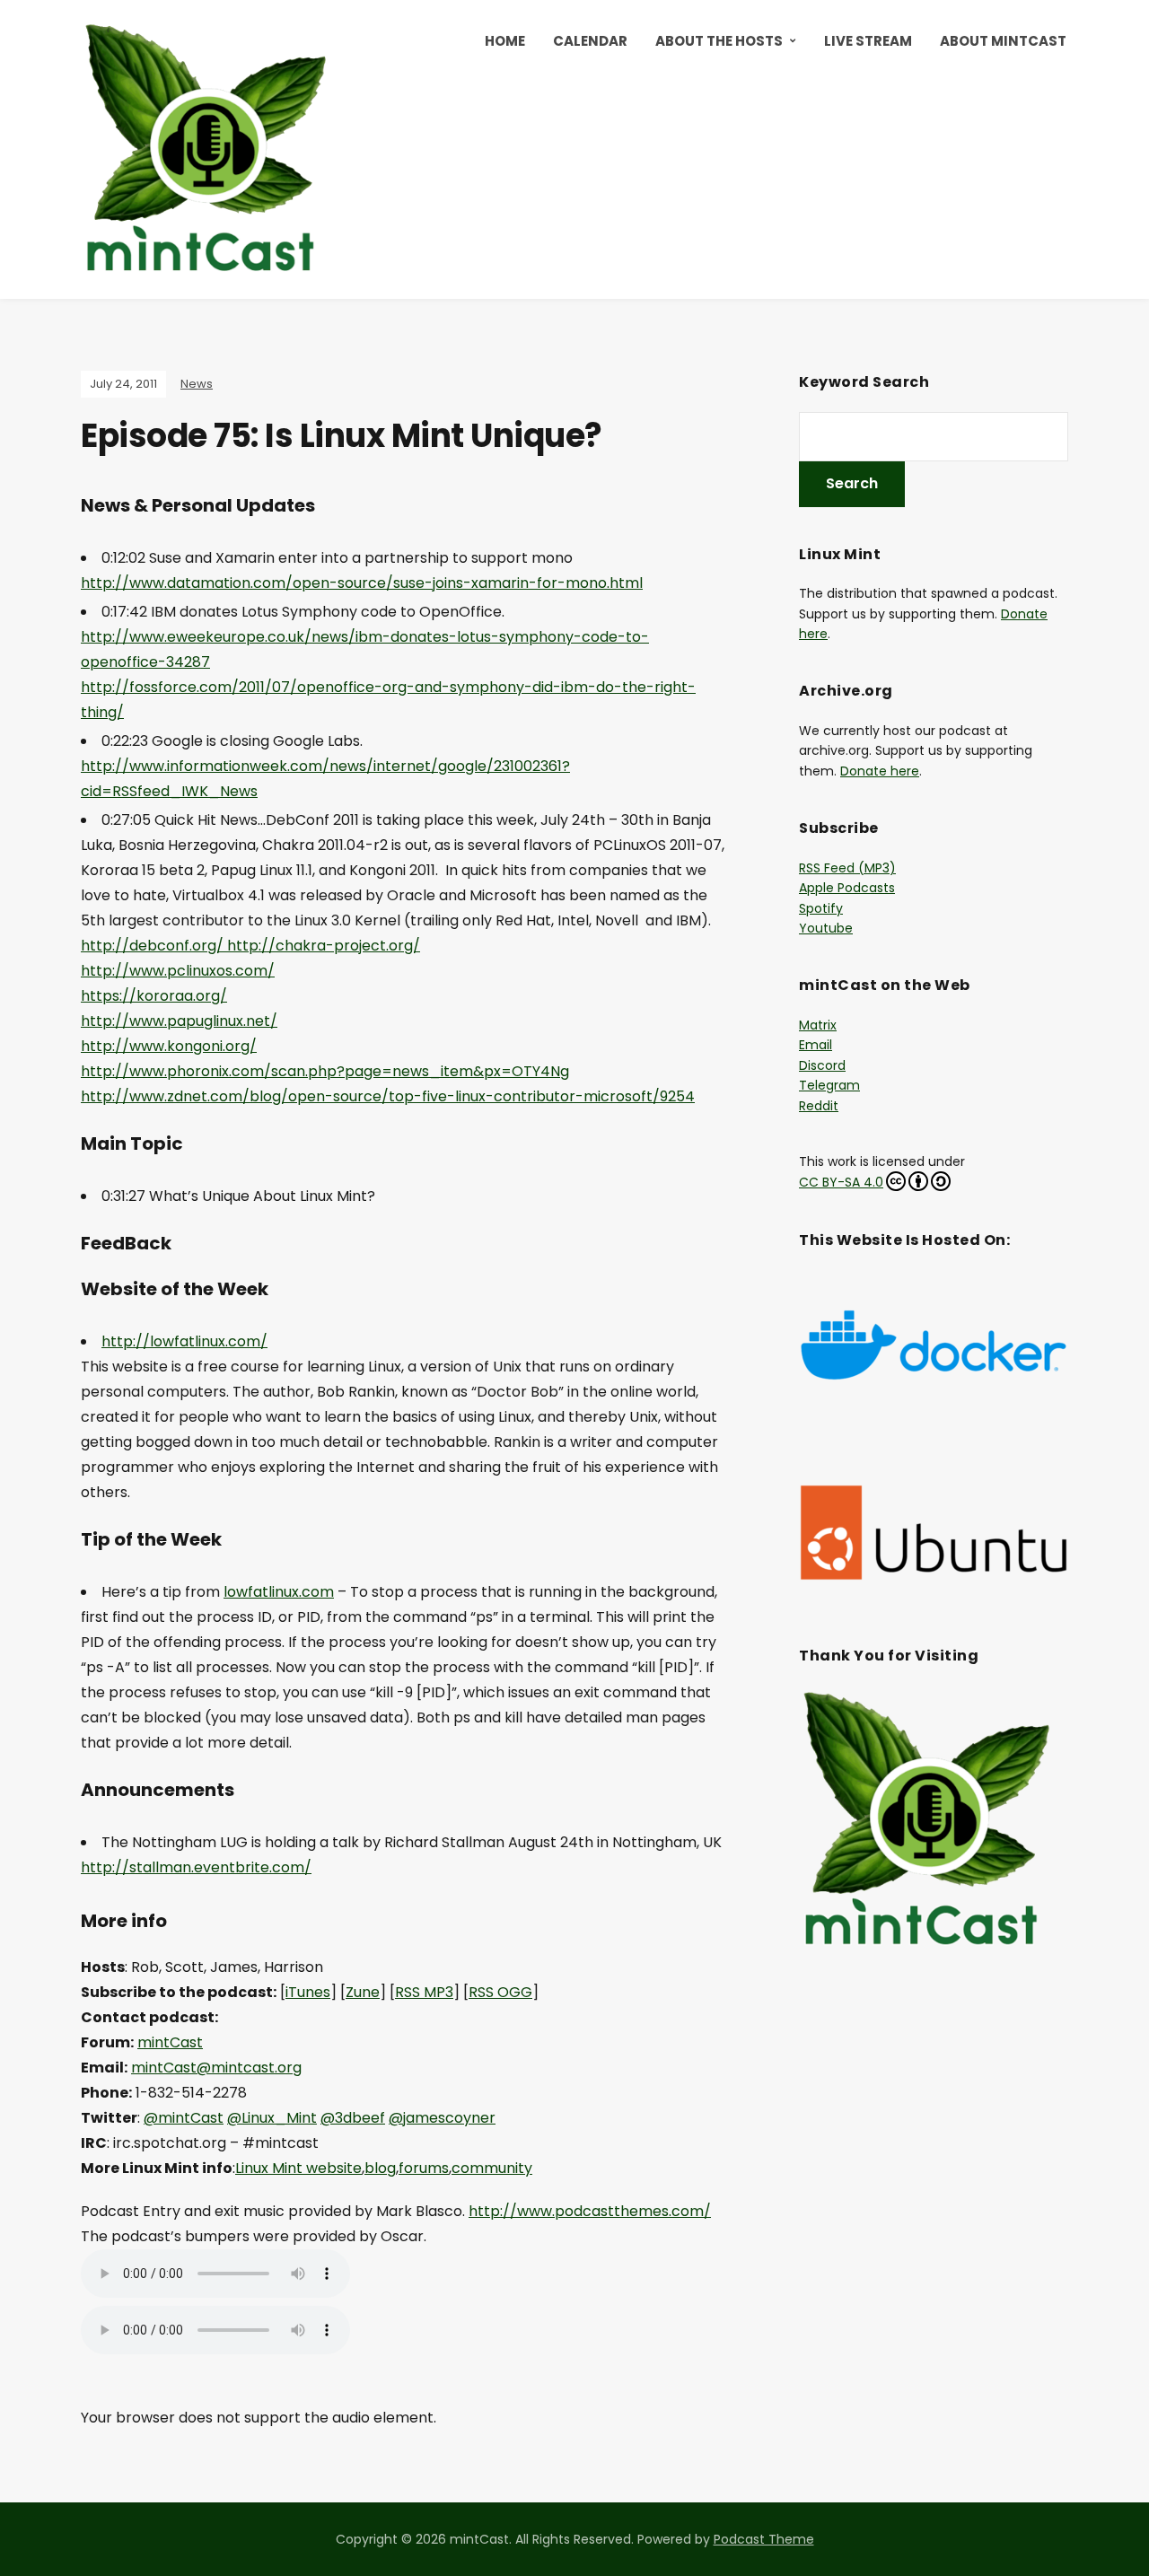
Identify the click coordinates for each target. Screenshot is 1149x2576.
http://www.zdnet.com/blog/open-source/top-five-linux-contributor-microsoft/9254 (388, 1096)
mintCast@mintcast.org (216, 2068)
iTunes (308, 1992)
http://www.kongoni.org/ (169, 1046)
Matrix (818, 1025)
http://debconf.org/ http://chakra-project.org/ (250, 946)
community (492, 2168)
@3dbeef (353, 2118)
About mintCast (1003, 41)
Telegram (829, 1085)
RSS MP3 (424, 1992)
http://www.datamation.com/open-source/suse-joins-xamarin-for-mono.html (362, 583)
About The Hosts (719, 41)
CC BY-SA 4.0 (841, 1182)
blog (380, 2168)
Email (816, 1045)
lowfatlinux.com (279, 1592)
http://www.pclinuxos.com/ (178, 971)
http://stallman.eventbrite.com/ (196, 1867)
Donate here (880, 771)
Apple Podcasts (847, 888)
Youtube (826, 928)
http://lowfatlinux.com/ (184, 1341)
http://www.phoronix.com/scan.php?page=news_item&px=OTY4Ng (325, 1071)
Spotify (821, 908)
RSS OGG (500, 1992)
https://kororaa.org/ (154, 996)
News (197, 384)
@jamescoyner (442, 2118)
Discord (822, 1065)
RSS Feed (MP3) (847, 868)
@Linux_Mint (272, 2118)
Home (505, 41)
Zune (363, 1992)
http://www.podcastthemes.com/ (590, 2211)
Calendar (590, 41)
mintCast (170, 2042)
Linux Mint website (298, 2168)
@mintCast (184, 2118)
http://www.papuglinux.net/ (179, 1021)
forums (424, 2168)
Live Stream (868, 41)
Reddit (819, 1106)
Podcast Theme (764, 2539)
